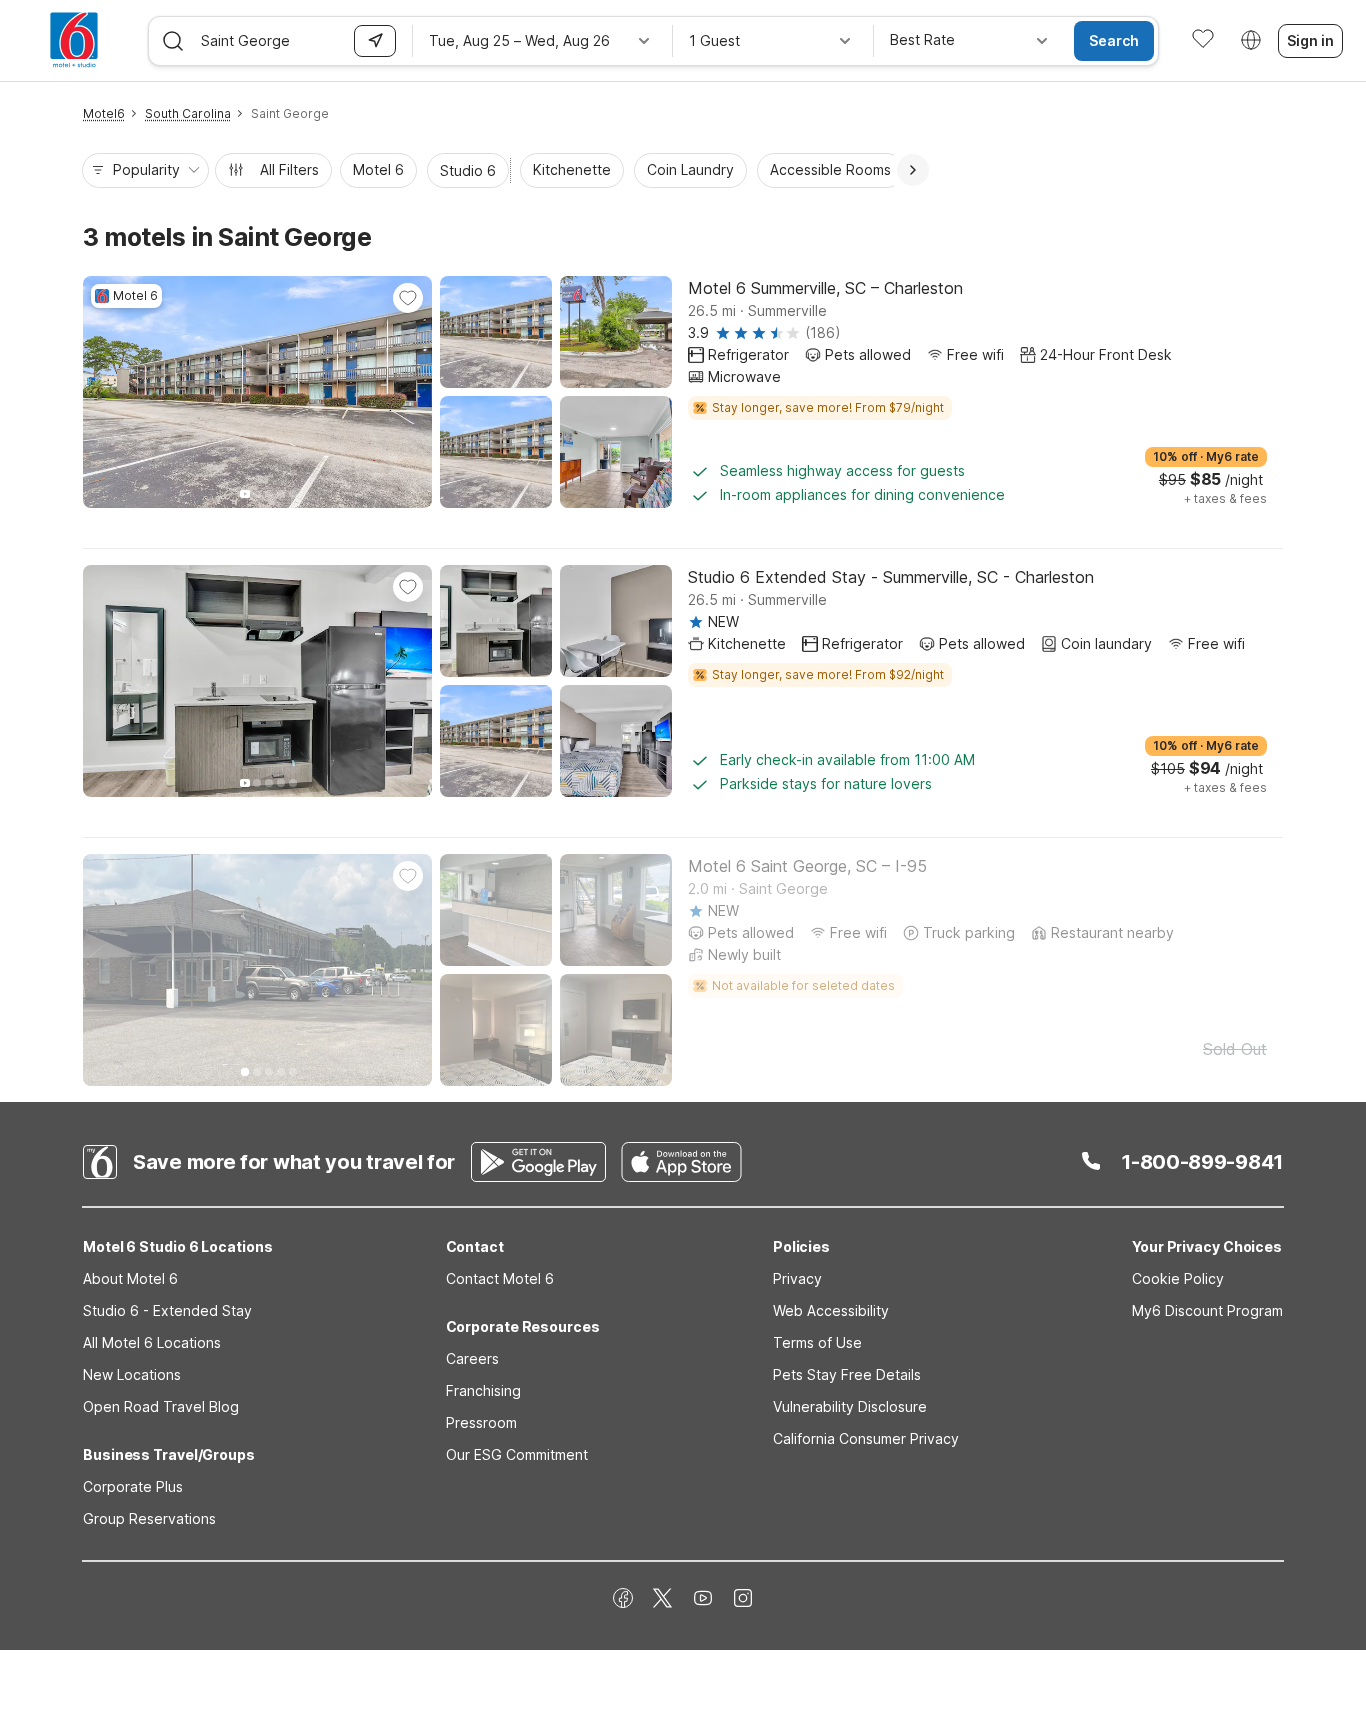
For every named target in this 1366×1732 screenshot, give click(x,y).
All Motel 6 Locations (152, 1342)
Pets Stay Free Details (847, 1374)
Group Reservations (149, 1518)
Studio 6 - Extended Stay (167, 1310)
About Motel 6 (130, 1278)
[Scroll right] (913, 170)
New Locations (132, 1374)
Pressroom (481, 1422)
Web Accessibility (831, 1310)
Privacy (797, 1278)
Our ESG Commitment (517, 1454)
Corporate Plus (133, 1486)
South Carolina (188, 113)
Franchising (483, 1390)
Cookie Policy (1178, 1278)
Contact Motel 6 (500, 1278)
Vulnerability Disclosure (850, 1406)
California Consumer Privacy (866, 1438)
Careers (472, 1358)
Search (1114, 40)
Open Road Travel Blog (161, 1406)
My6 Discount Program (1207, 1310)
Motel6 (104, 113)
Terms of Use (817, 1342)
